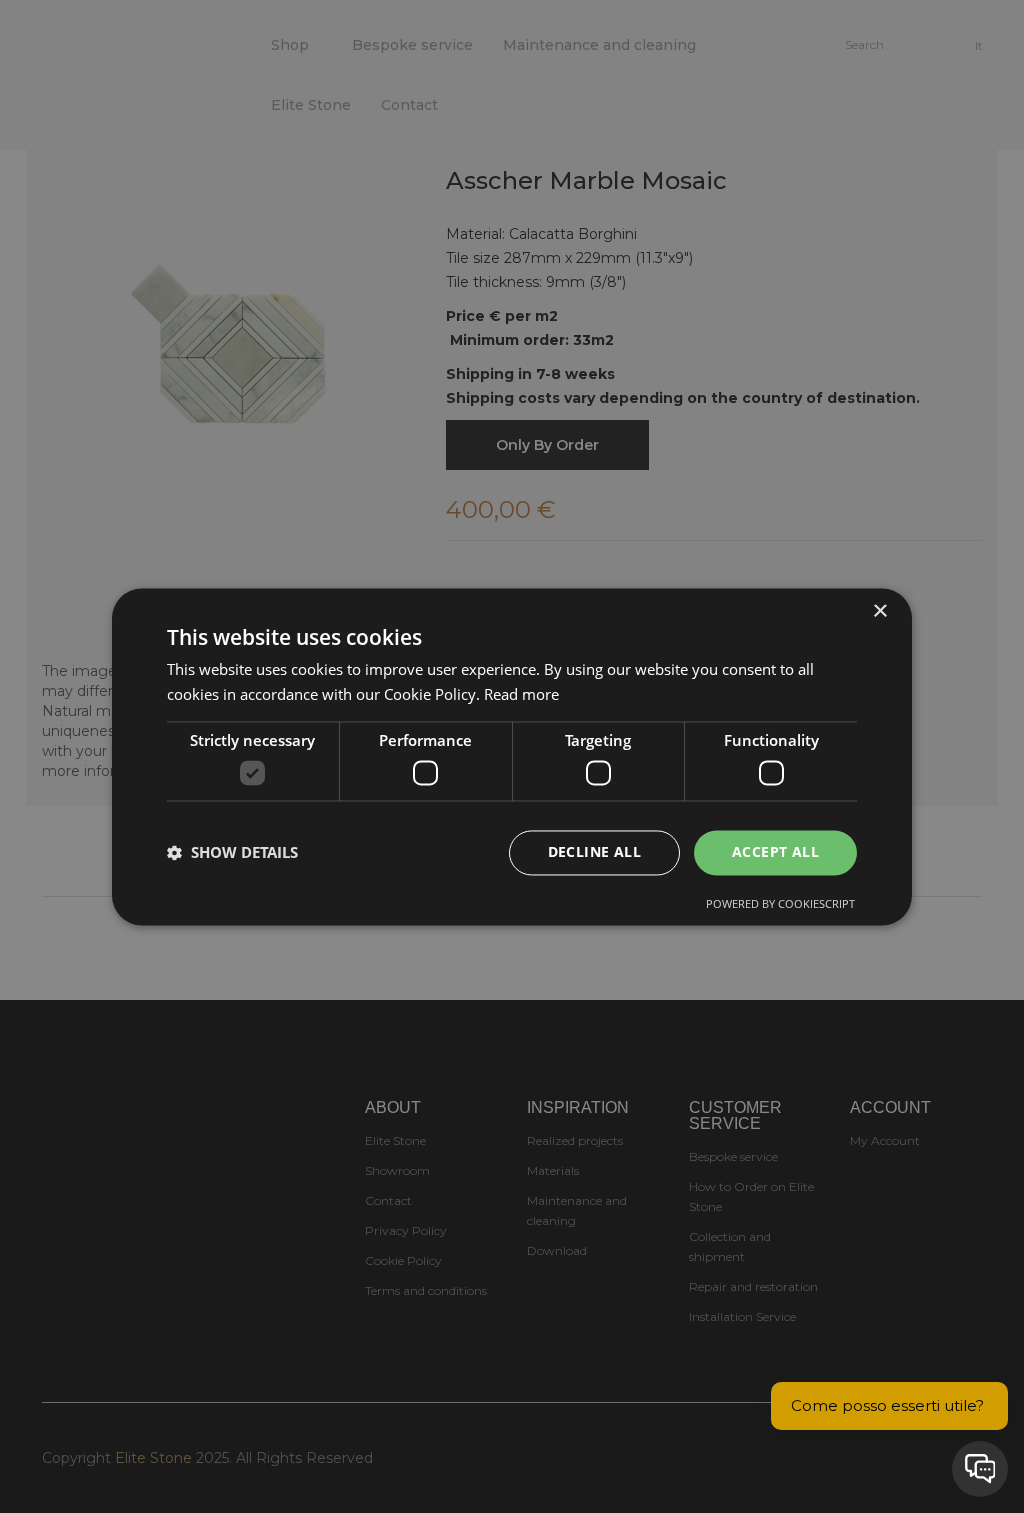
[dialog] (512, 756)
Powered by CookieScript (780, 903)
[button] (232, 853)
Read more (521, 694)
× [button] (879, 611)
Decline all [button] (594, 851)
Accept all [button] (775, 851)
